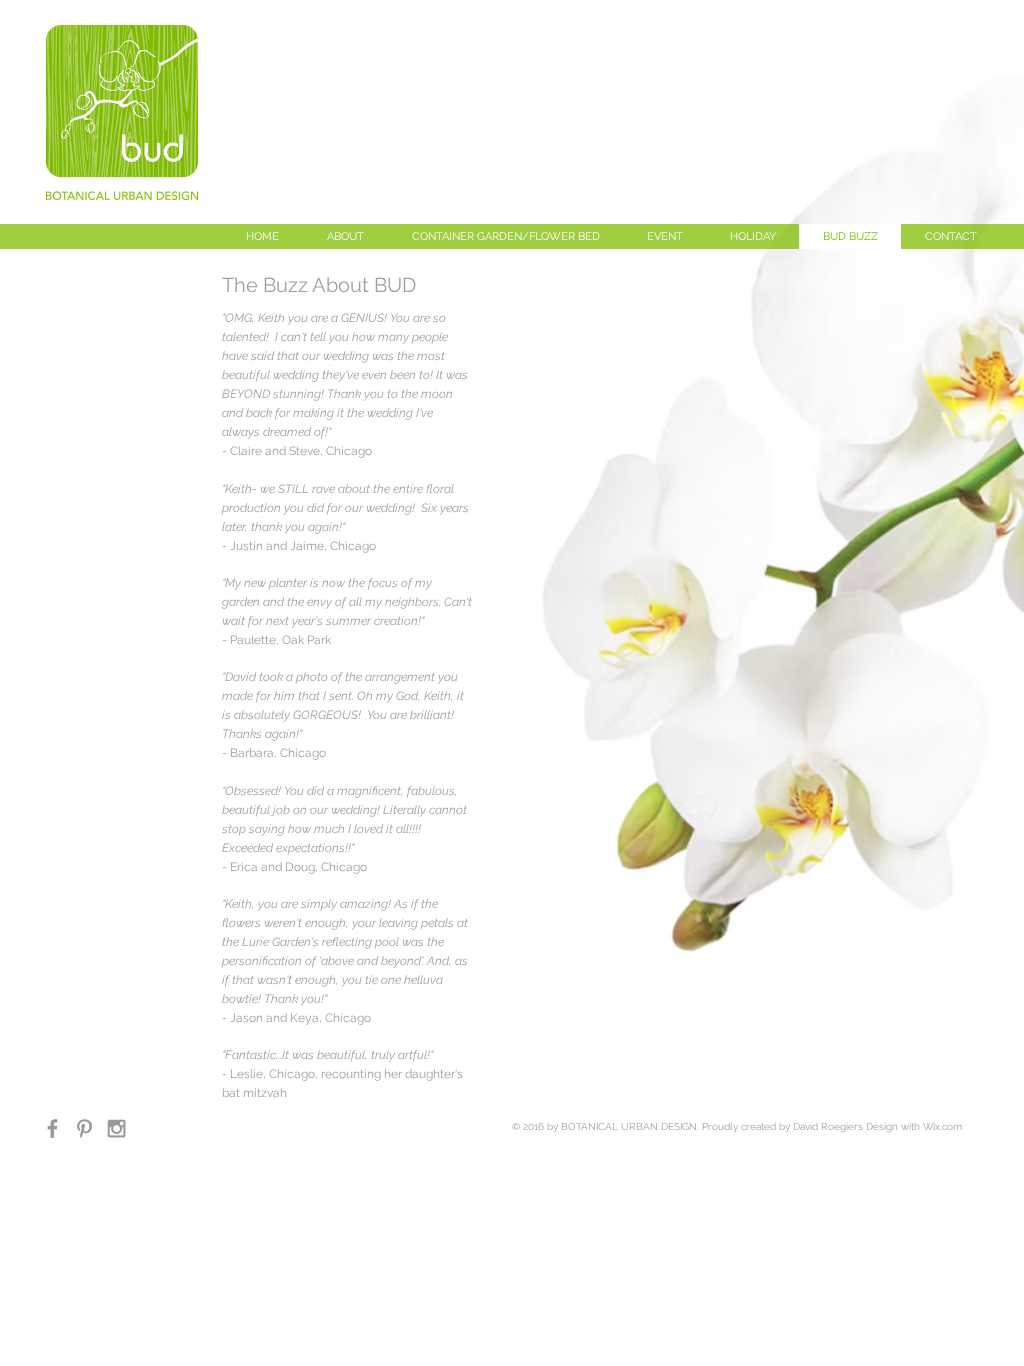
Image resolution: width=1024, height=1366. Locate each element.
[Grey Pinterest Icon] (84, 1128)
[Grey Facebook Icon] (52, 1128)
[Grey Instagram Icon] (116, 1128)
